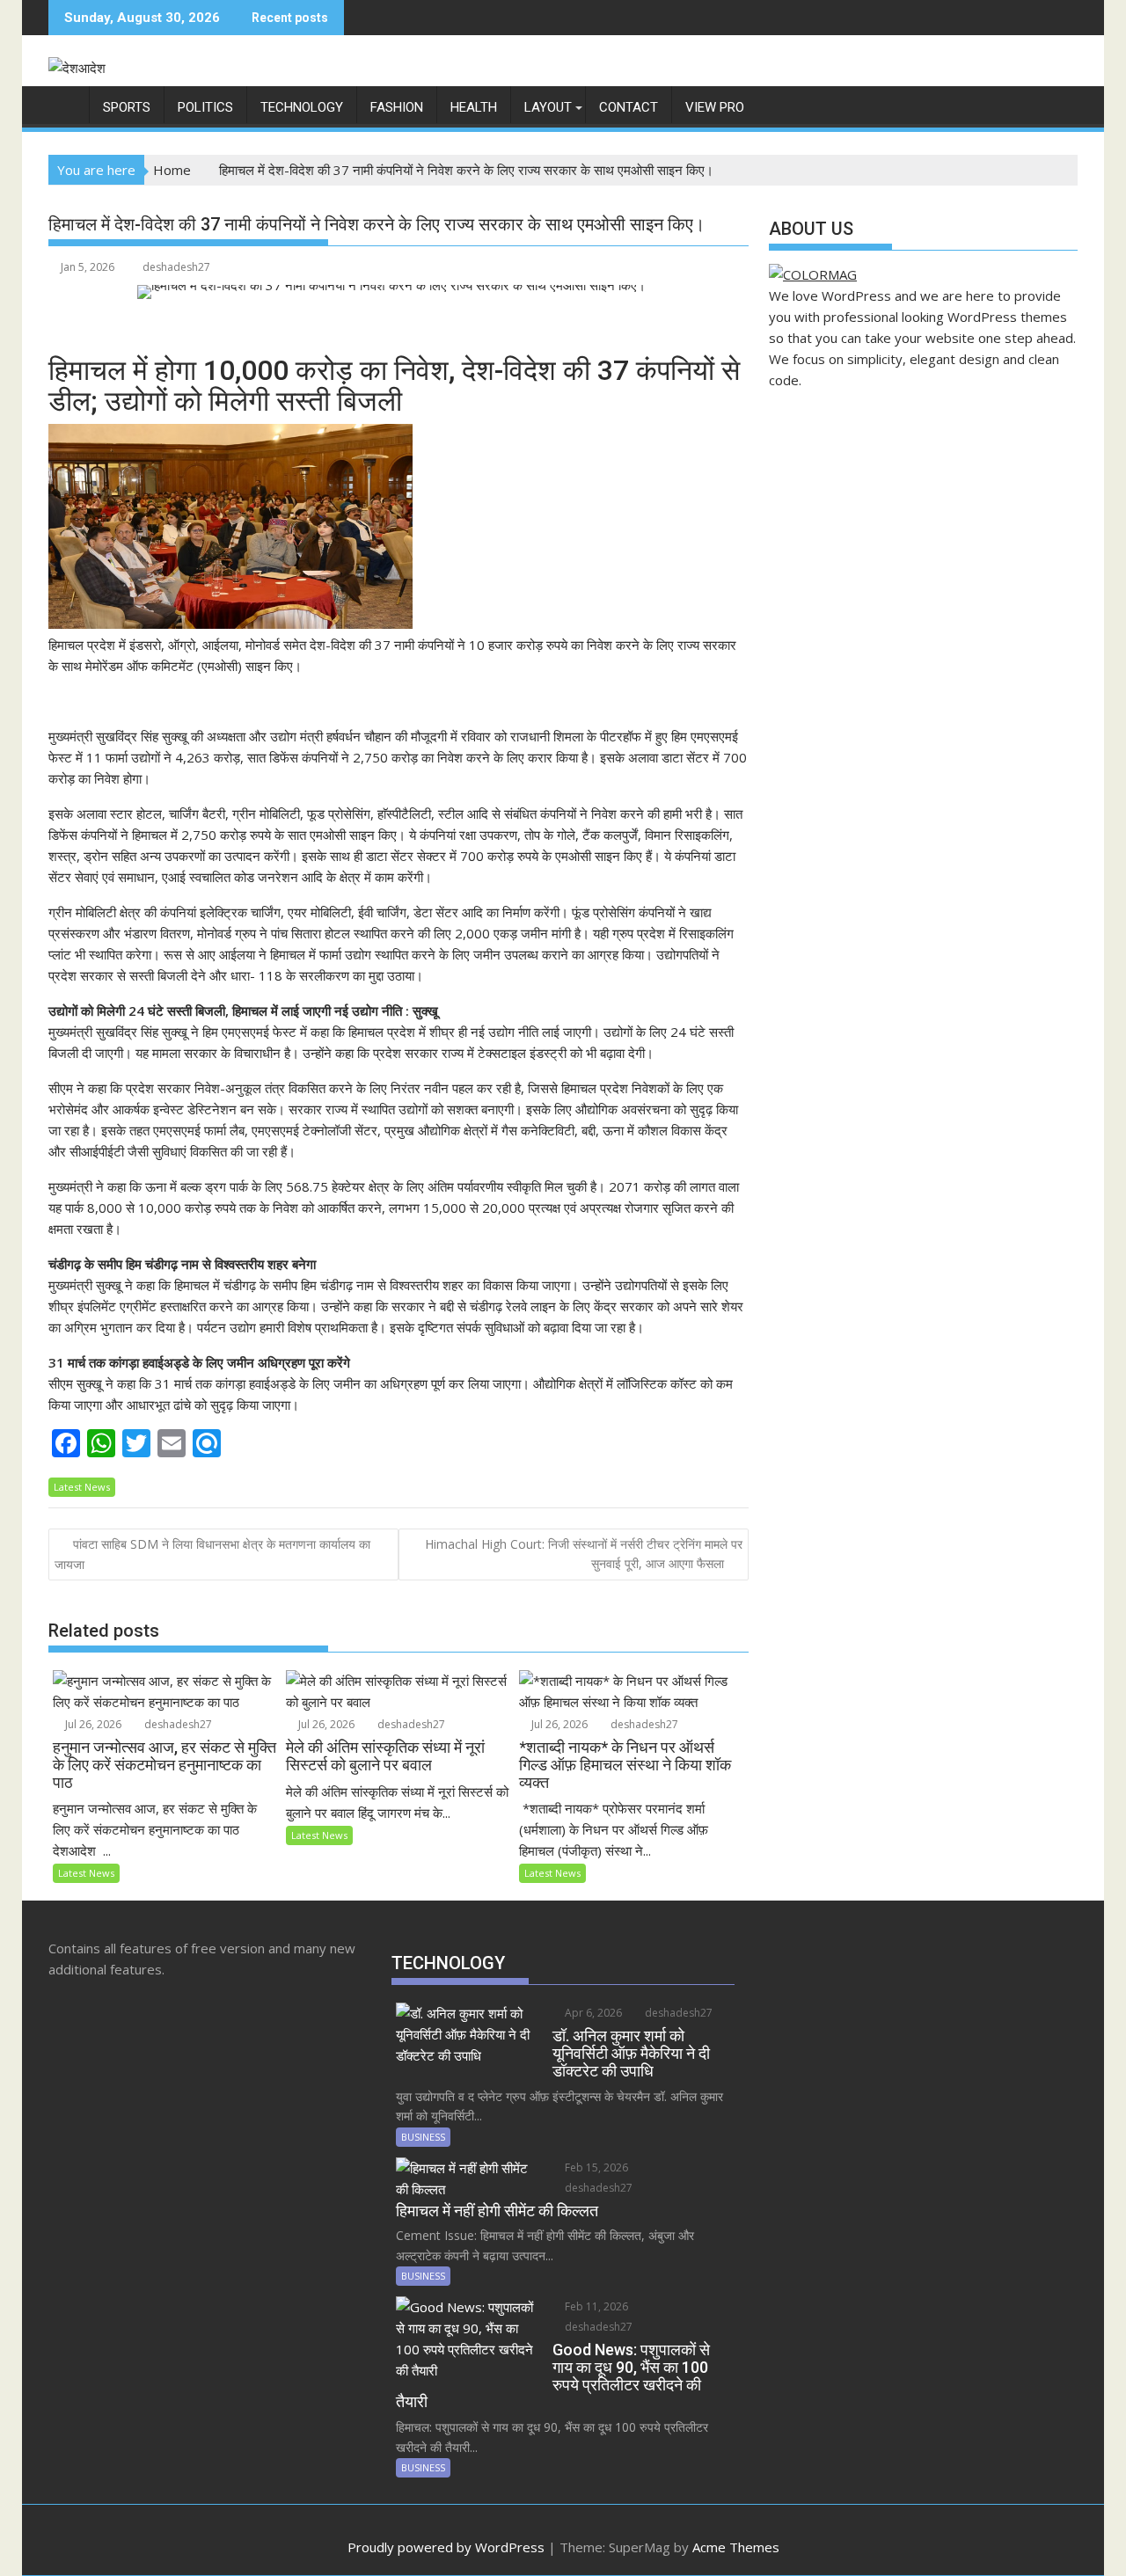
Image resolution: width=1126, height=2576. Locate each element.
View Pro (715, 107)
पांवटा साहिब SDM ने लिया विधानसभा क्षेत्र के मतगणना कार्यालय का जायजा (212, 1554)
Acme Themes (736, 2547)
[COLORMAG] (813, 274)
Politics (205, 107)
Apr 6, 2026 (592, 2013)
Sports (127, 107)
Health (474, 107)
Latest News (82, 1487)
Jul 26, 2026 (92, 1724)
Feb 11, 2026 (595, 2306)
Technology (302, 107)
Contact (629, 107)
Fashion (397, 107)
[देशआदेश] (66, 104)
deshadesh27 (176, 267)
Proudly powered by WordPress (446, 2547)
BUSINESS (423, 2137)
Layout (548, 107)
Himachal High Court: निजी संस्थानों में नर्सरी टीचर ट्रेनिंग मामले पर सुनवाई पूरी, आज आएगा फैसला (584, 1554)
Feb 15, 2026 (595, 2167)
